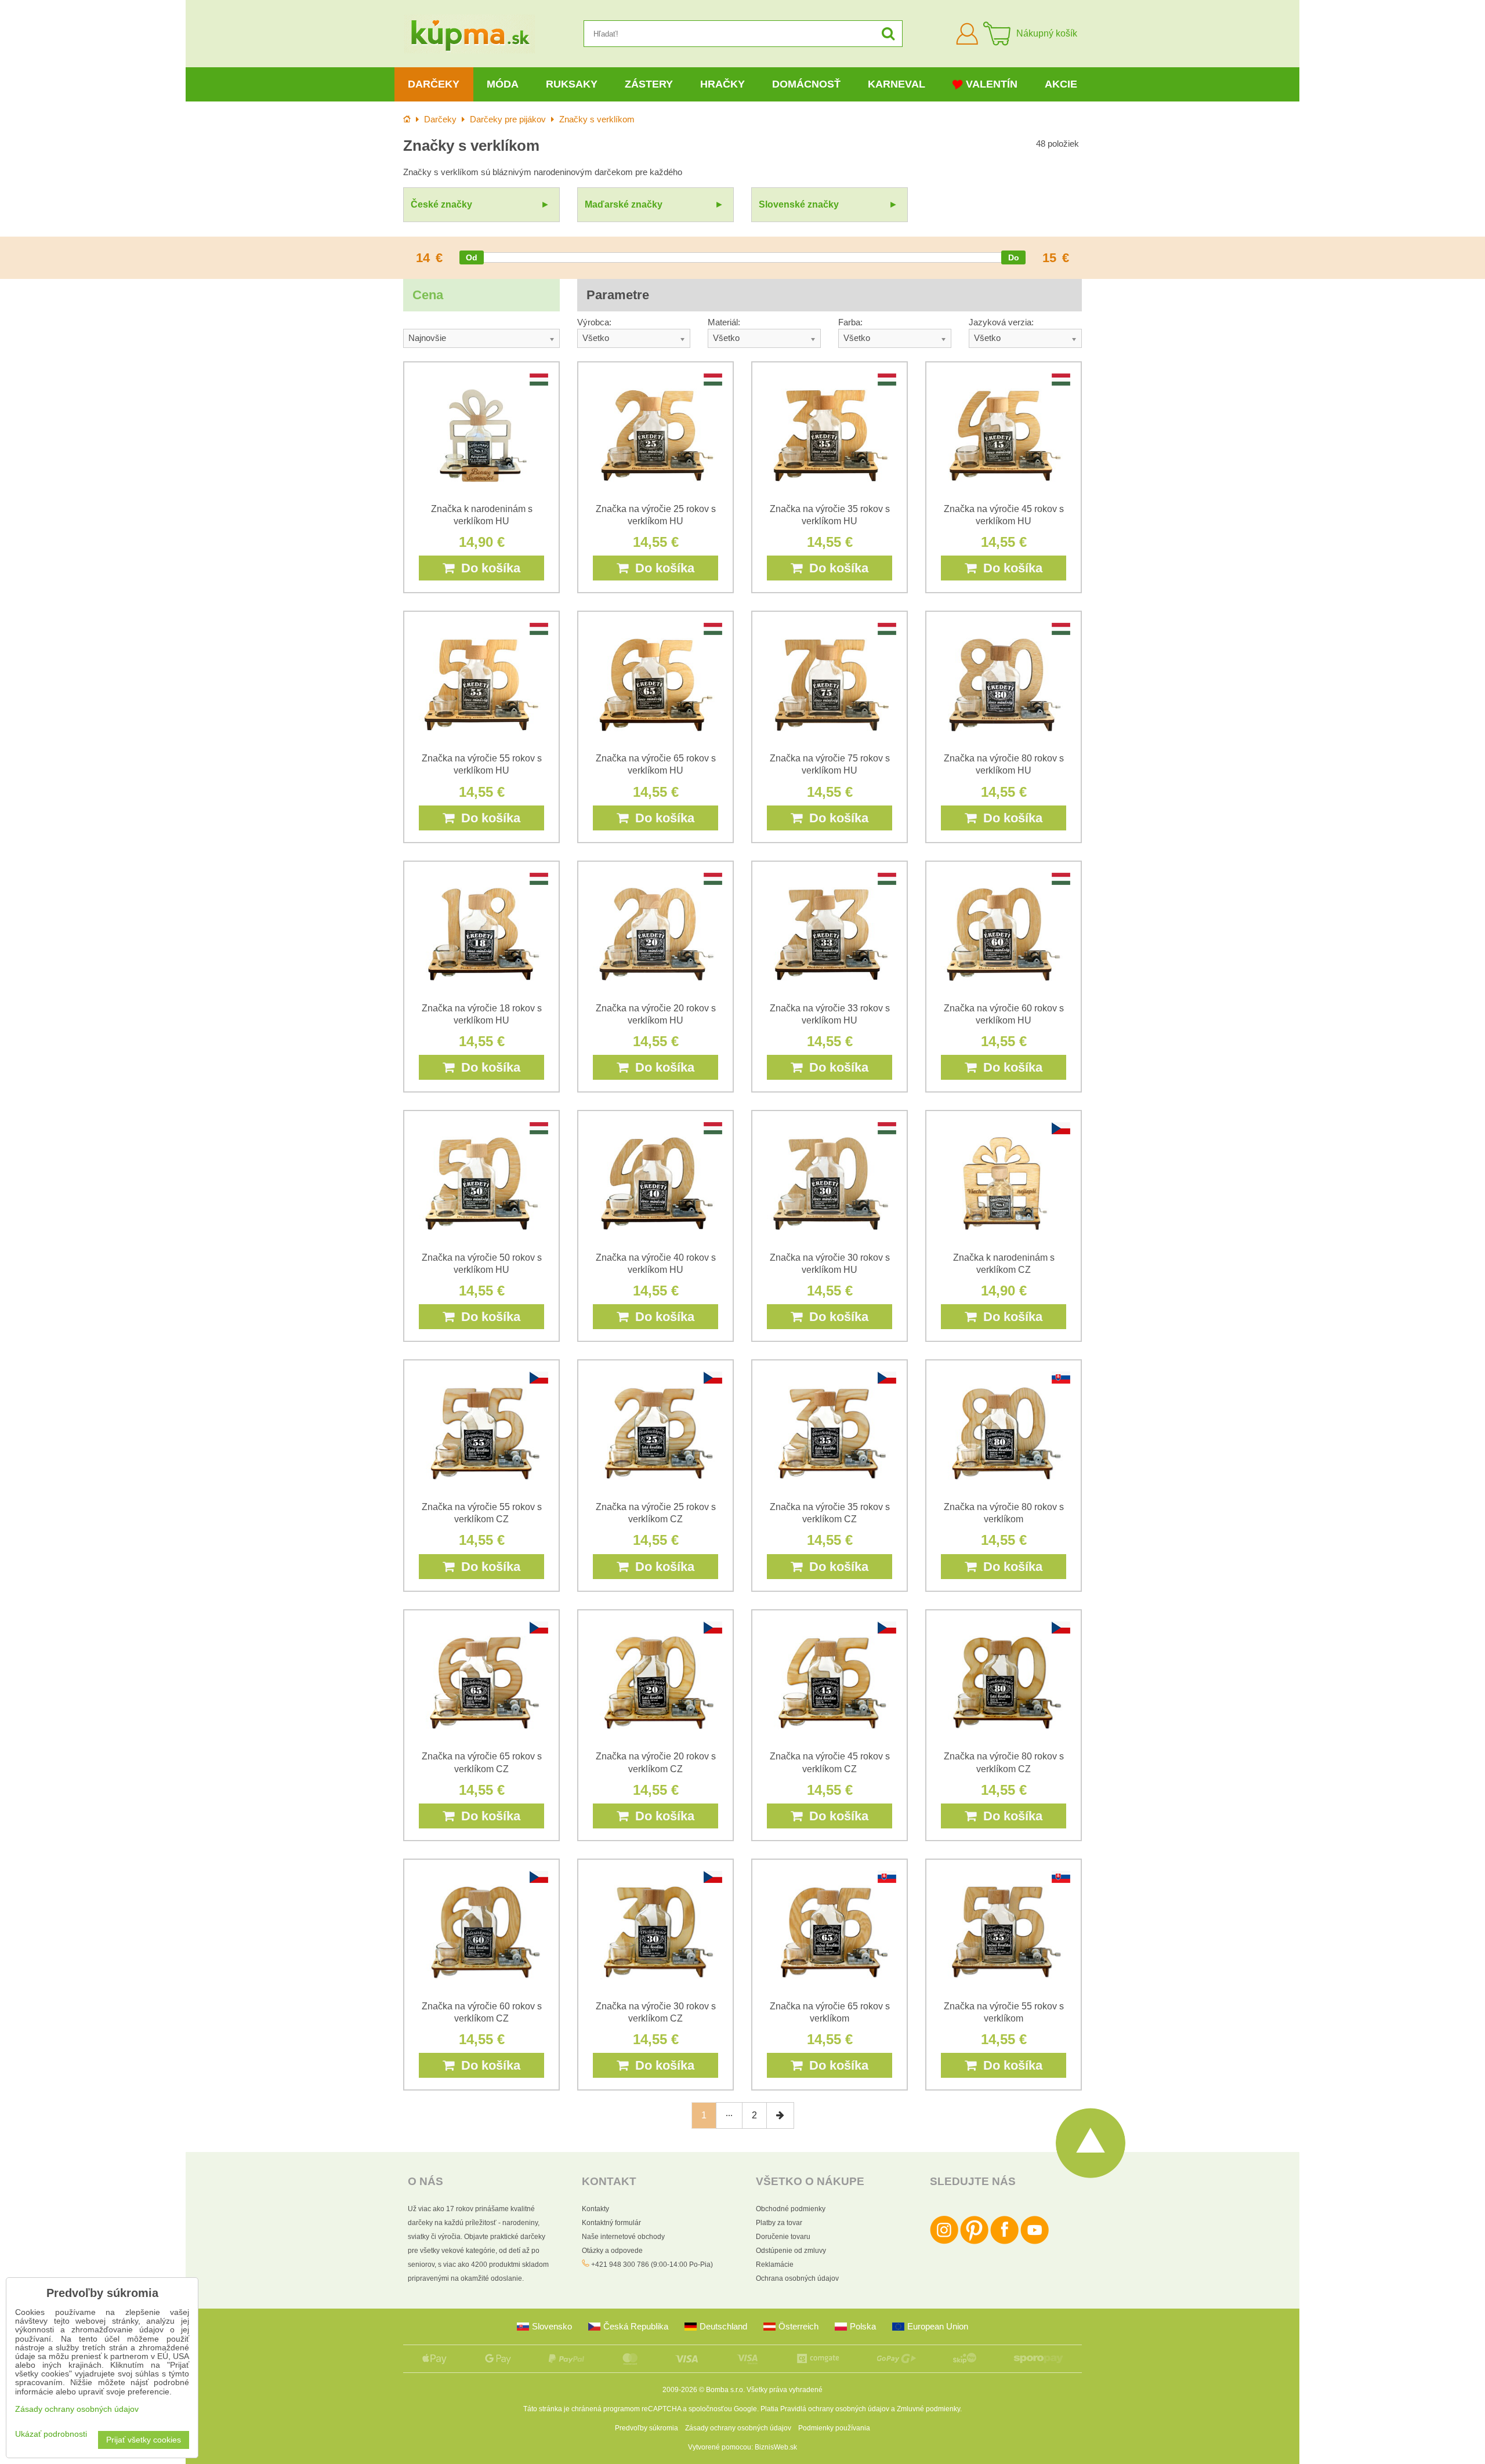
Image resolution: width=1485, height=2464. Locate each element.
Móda (503, 84)
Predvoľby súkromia (646, 2428)
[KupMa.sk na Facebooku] (1004, 2242)
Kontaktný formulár (611, 2223)
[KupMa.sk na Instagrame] (944, 2242)
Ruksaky (572, 84)
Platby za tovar (779, 2223)
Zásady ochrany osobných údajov (738, 2428)
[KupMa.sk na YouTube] (1035, 2242)
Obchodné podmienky (791, 2209)
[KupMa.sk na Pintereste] (974, 2242)
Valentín (992, 84)
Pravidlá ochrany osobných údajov (835, 2409)
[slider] (472, 257)
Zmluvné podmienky (928, 2409)
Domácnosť (806, 84)
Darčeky (434, 84)
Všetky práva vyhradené (785, 2390)
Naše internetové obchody (623, 2237)
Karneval (897, 84)
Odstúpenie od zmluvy (791, 2251)
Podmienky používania (834, 2428)
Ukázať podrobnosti (51, 2434)
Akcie (1061, 84)
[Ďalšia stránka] (780, 2115)
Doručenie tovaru (783, 2237)
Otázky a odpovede (612, 2251)
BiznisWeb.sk (776, 2447)
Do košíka (487, 568)
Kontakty (595, 2209)
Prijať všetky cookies (144, 2440)
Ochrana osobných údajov (797, 2278)
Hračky (722, 84)
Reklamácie (775, 2265)
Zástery (649, 84)
